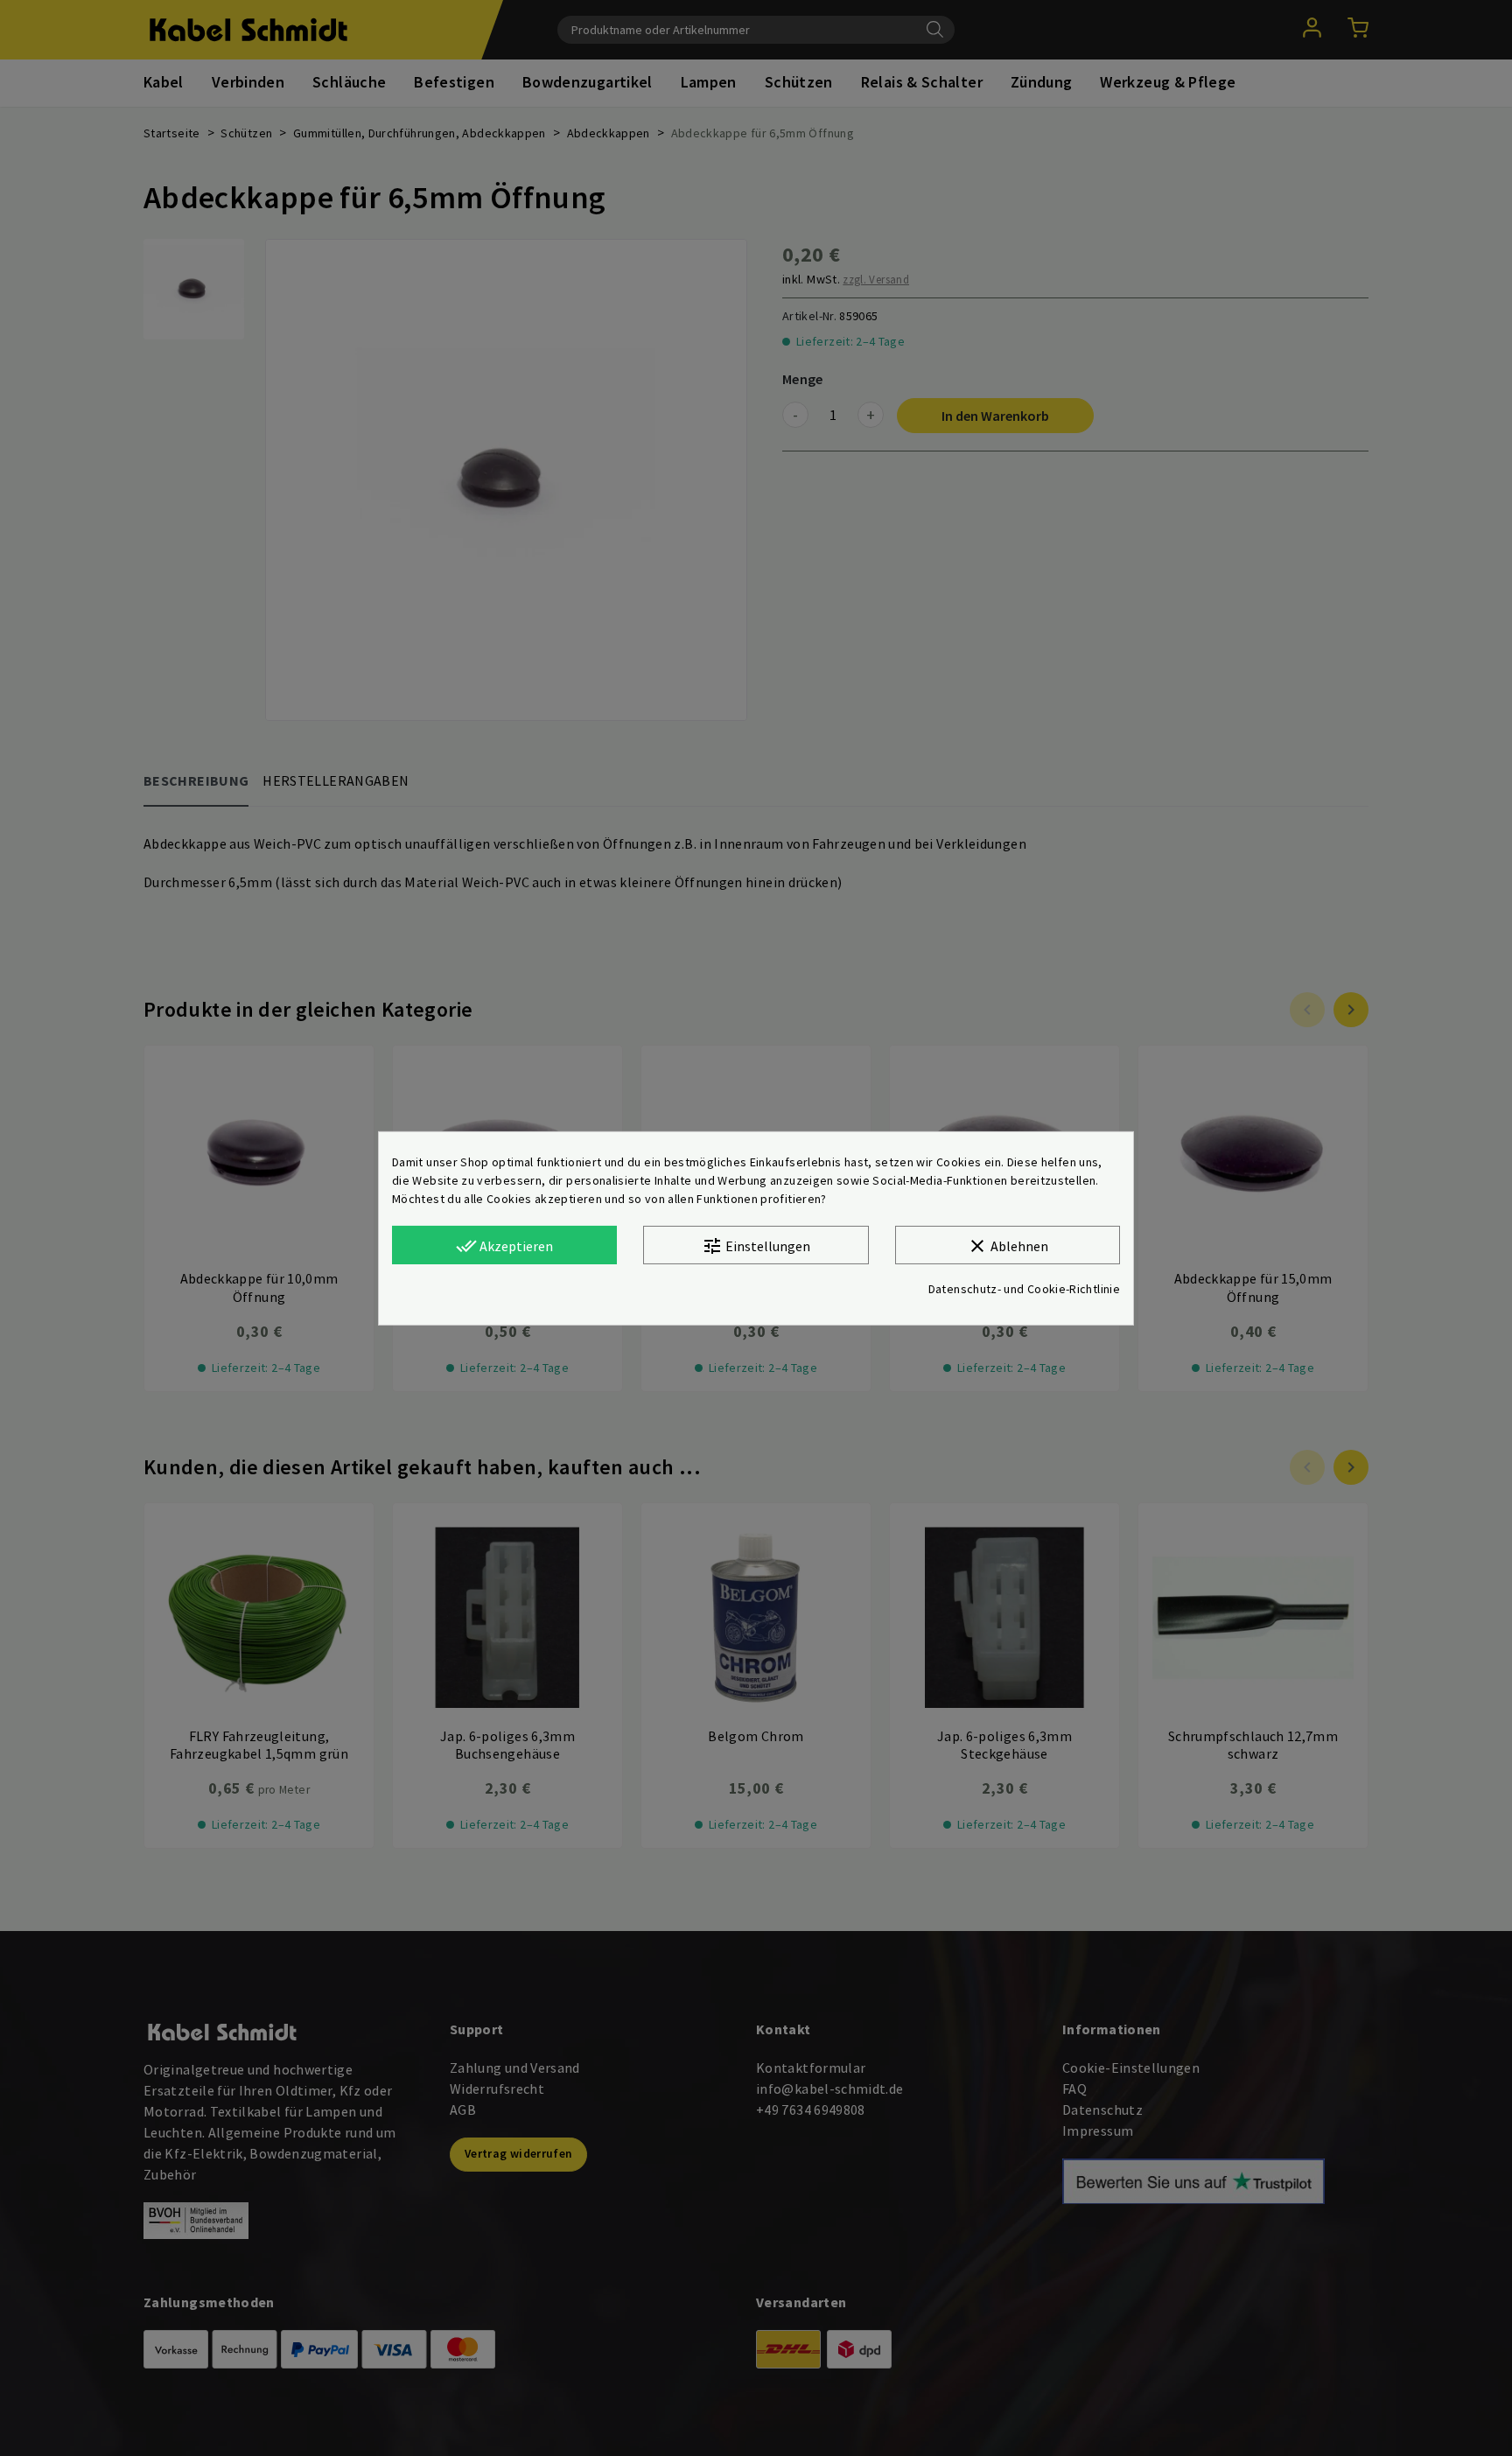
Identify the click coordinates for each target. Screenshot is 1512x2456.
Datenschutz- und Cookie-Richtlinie (1024, 1289)
